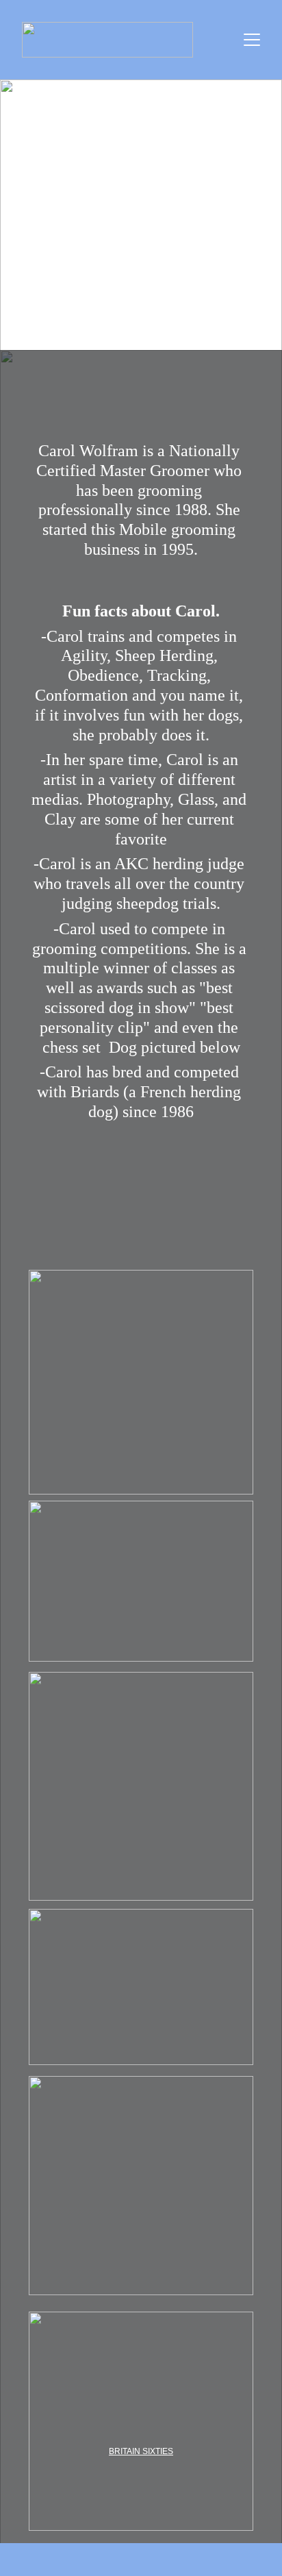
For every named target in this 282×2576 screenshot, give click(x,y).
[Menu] (252, 40)
